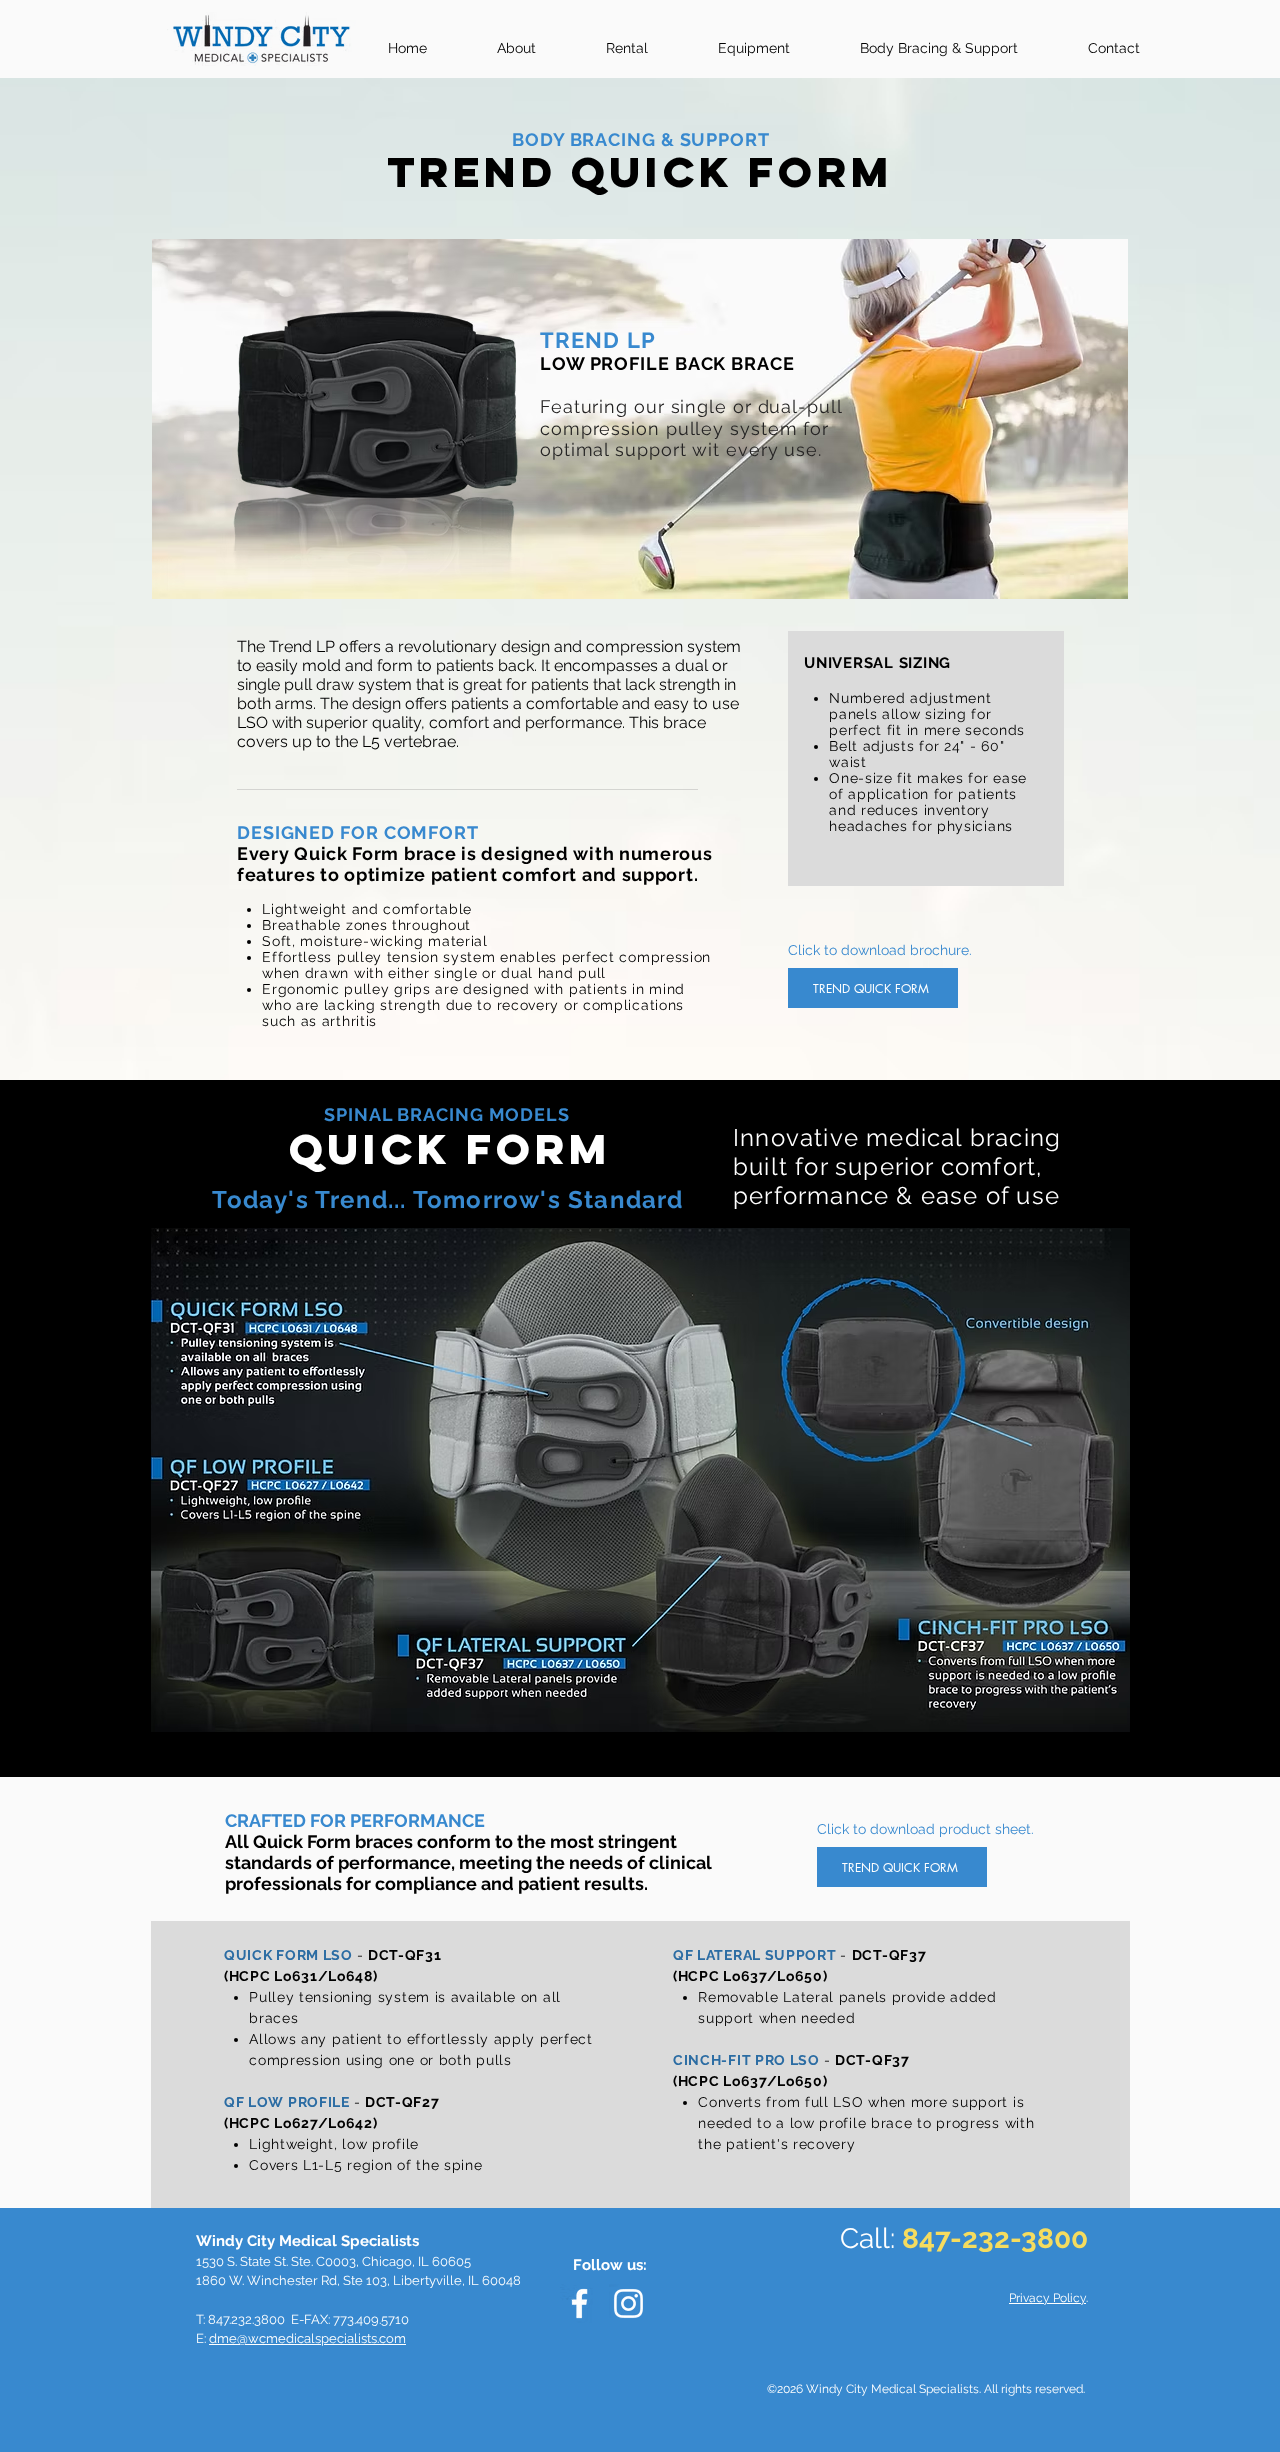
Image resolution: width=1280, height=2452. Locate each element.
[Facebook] (579, 2303)
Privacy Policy (1047, 2298)
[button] (951, 39)
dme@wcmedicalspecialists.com (307, 2338)
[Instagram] (628, 2303)
